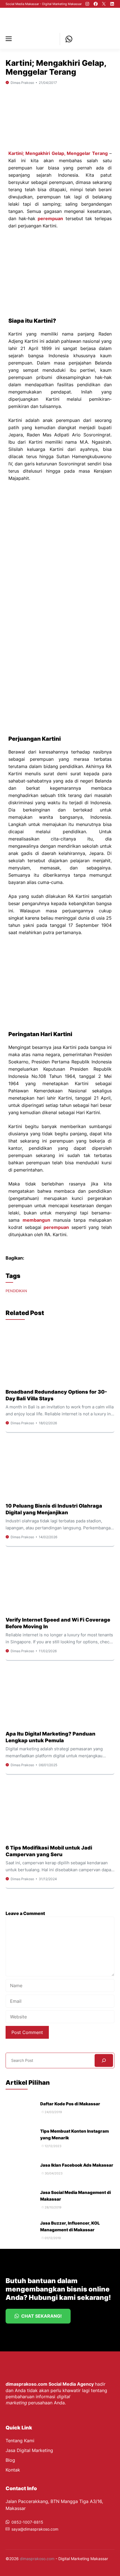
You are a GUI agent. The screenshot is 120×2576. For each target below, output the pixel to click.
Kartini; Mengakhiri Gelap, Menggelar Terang (58, 153)
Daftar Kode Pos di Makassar (70, 2104)
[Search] (104, 2060)
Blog (10, 2460)
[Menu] (11, 39)
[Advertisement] (60, 548)
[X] (104, 4)
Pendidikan (16, 1291)
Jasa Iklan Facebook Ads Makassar (77, 2165)
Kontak (13, 2470)
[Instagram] (87, 4)
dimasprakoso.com (37, 2559)
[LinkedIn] (112, 4)
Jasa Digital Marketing (29, 2450)
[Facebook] (96, 4)
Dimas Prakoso (22, 83)
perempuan (50, 218)
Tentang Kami (20, 2441)
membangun (36, 1220)
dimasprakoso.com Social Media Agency (50, 2384)
